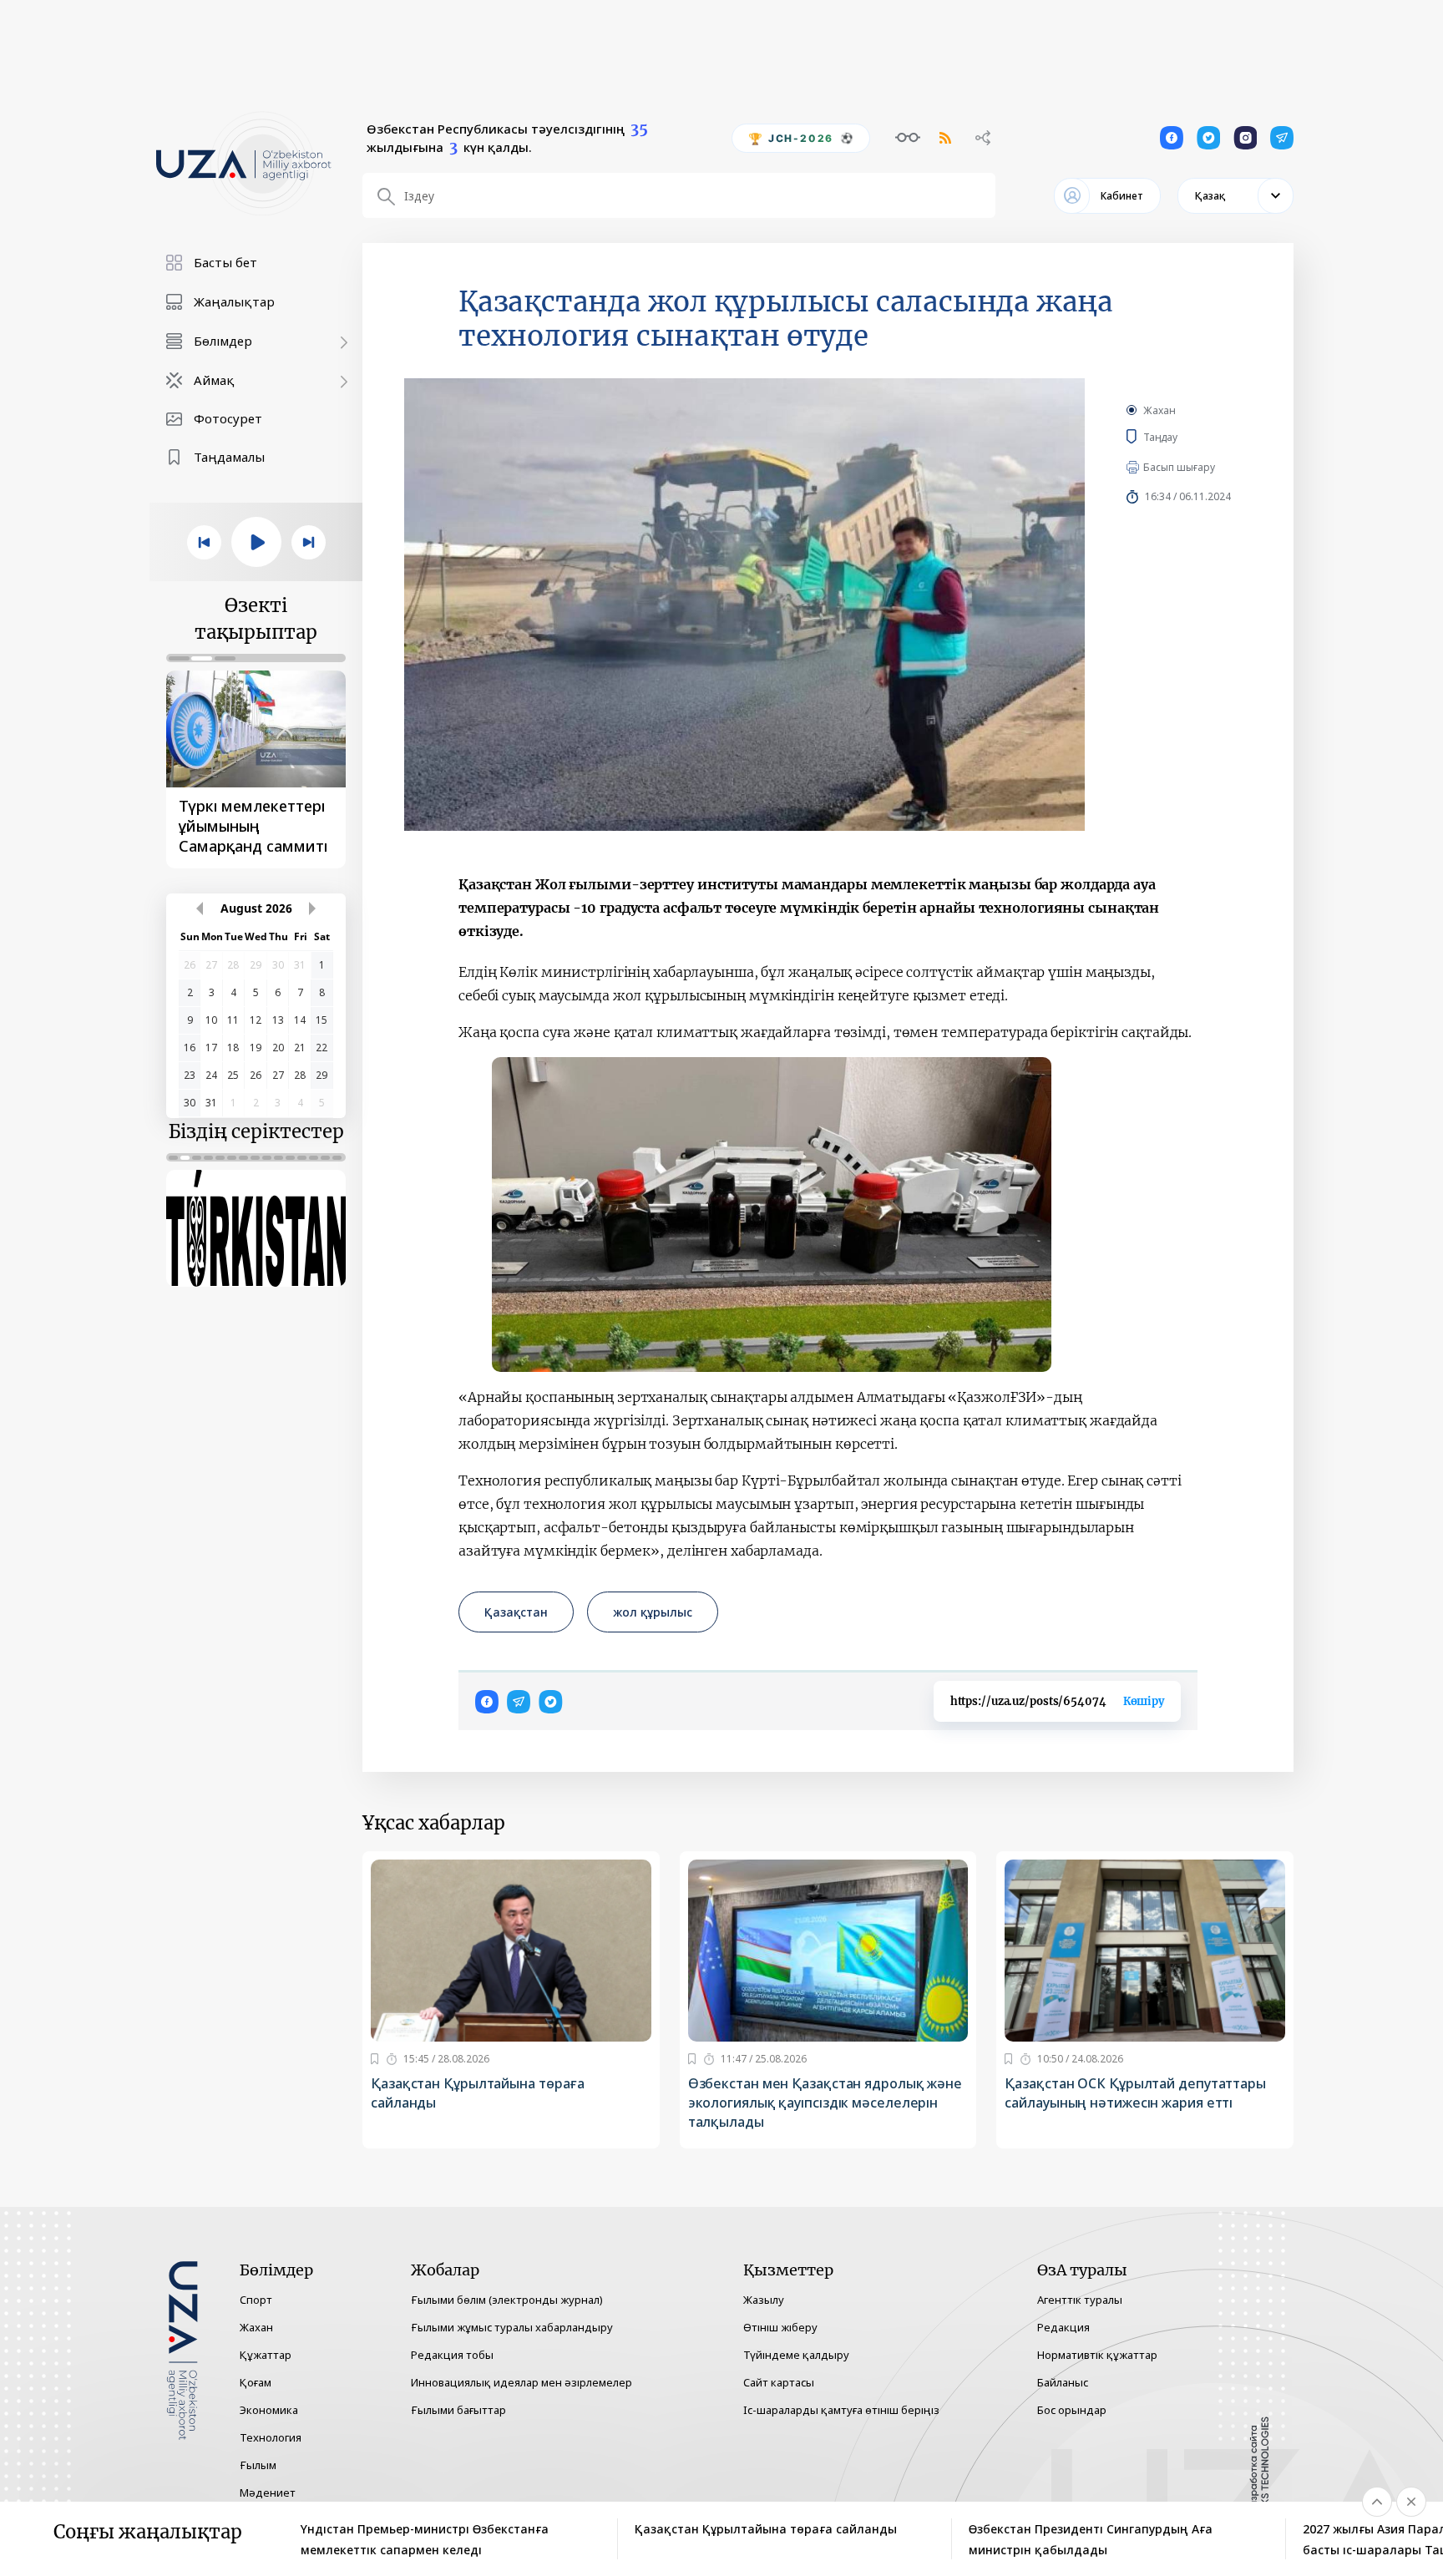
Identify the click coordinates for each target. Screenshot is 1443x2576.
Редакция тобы (452, 2355)
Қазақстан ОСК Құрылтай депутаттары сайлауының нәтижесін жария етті (1135, 2093)
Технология (271, 2437)
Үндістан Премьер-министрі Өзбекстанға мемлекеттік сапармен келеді (425, 2539)
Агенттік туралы (1080, 2300)
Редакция (1063, 2327)
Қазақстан (516, 1612)
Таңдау (1176, 437)
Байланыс (1063, 2382)
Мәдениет (268, 2492)
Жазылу (764, 2300)
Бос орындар (1072, 2410)
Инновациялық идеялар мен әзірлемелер (522, 2382)
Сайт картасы (779, 2382)
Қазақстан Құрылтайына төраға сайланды (478, 2093)
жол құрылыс (653, 1612)
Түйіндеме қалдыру (796, 2355)
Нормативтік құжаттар (1097, 2355)
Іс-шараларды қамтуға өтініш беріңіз (841, 2410)
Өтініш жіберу (780, 2327)
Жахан (1159, 410)
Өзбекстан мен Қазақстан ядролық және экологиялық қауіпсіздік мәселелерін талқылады (825, 2103)
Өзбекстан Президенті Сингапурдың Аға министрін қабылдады (1091, 2539)
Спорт (256, 2300)
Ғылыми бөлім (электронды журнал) (507, 2300)
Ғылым (258, 2465)
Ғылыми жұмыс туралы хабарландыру (512, 2327)
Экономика (269, 2410)
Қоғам (256, 2382)
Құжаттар (266, 2355)
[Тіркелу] (375, 2059)
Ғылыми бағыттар (458, 2410)
